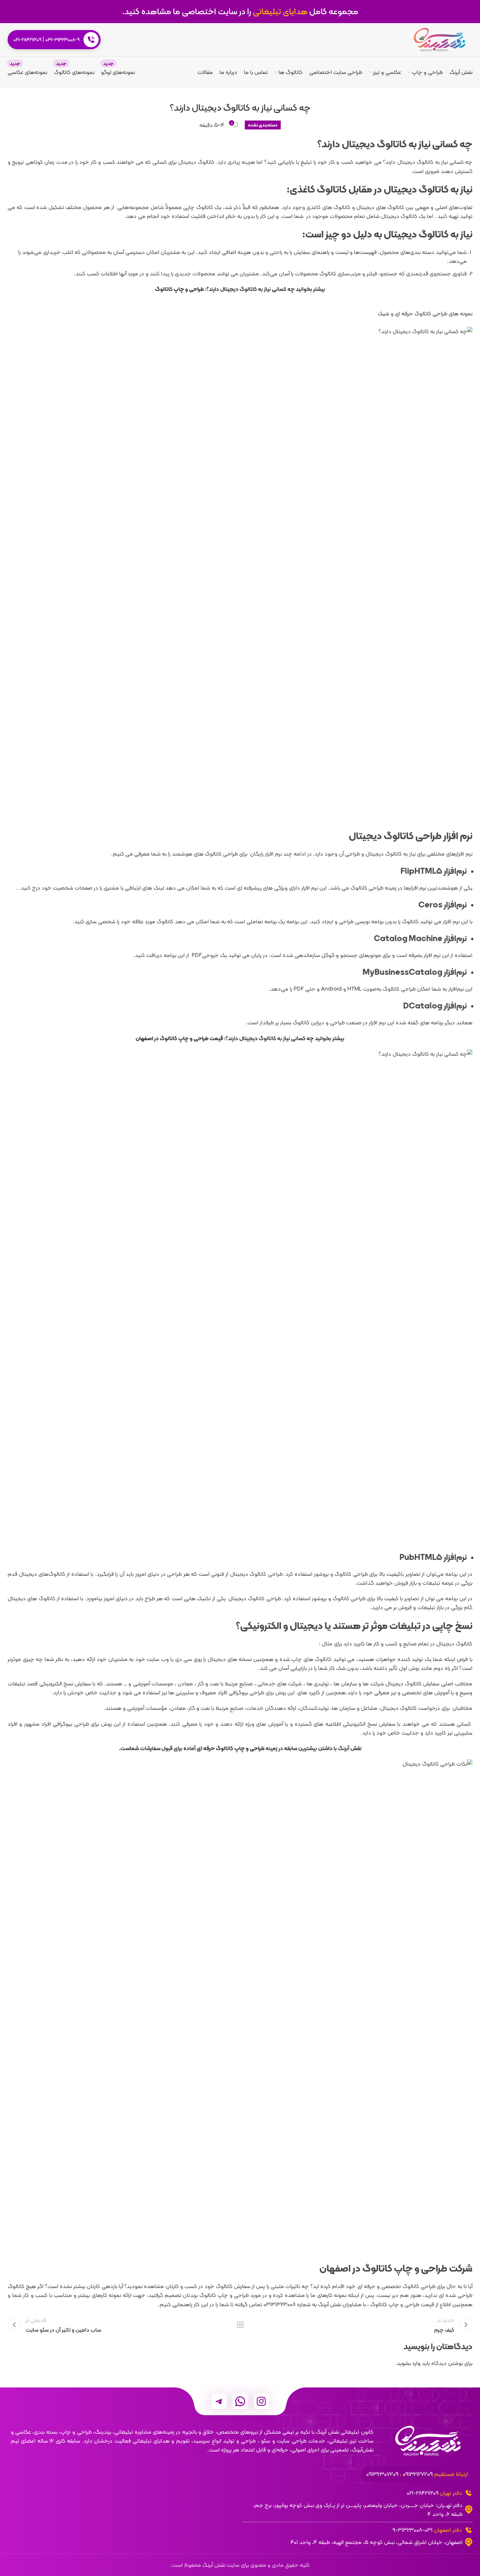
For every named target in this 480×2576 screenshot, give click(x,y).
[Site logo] (439, 39)
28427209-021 (423, 2493)
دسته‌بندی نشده (263, 125)
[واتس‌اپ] (240, 2401)
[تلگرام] (219, 2401)
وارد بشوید (409, 2363)
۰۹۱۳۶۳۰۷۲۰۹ (382, 2474)
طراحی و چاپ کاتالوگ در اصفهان (383, 2268)
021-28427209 (27, 40)
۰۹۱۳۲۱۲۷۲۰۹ (418, 2474)
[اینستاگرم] (261, 2401)
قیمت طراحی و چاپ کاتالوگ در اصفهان (179, 1038)
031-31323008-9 (63, 40)
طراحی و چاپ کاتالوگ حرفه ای (231, 1748)
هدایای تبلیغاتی (280, 11)
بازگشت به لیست (240, 2325)
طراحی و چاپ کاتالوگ (179, 289)
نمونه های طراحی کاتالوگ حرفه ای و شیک (425, 314)
